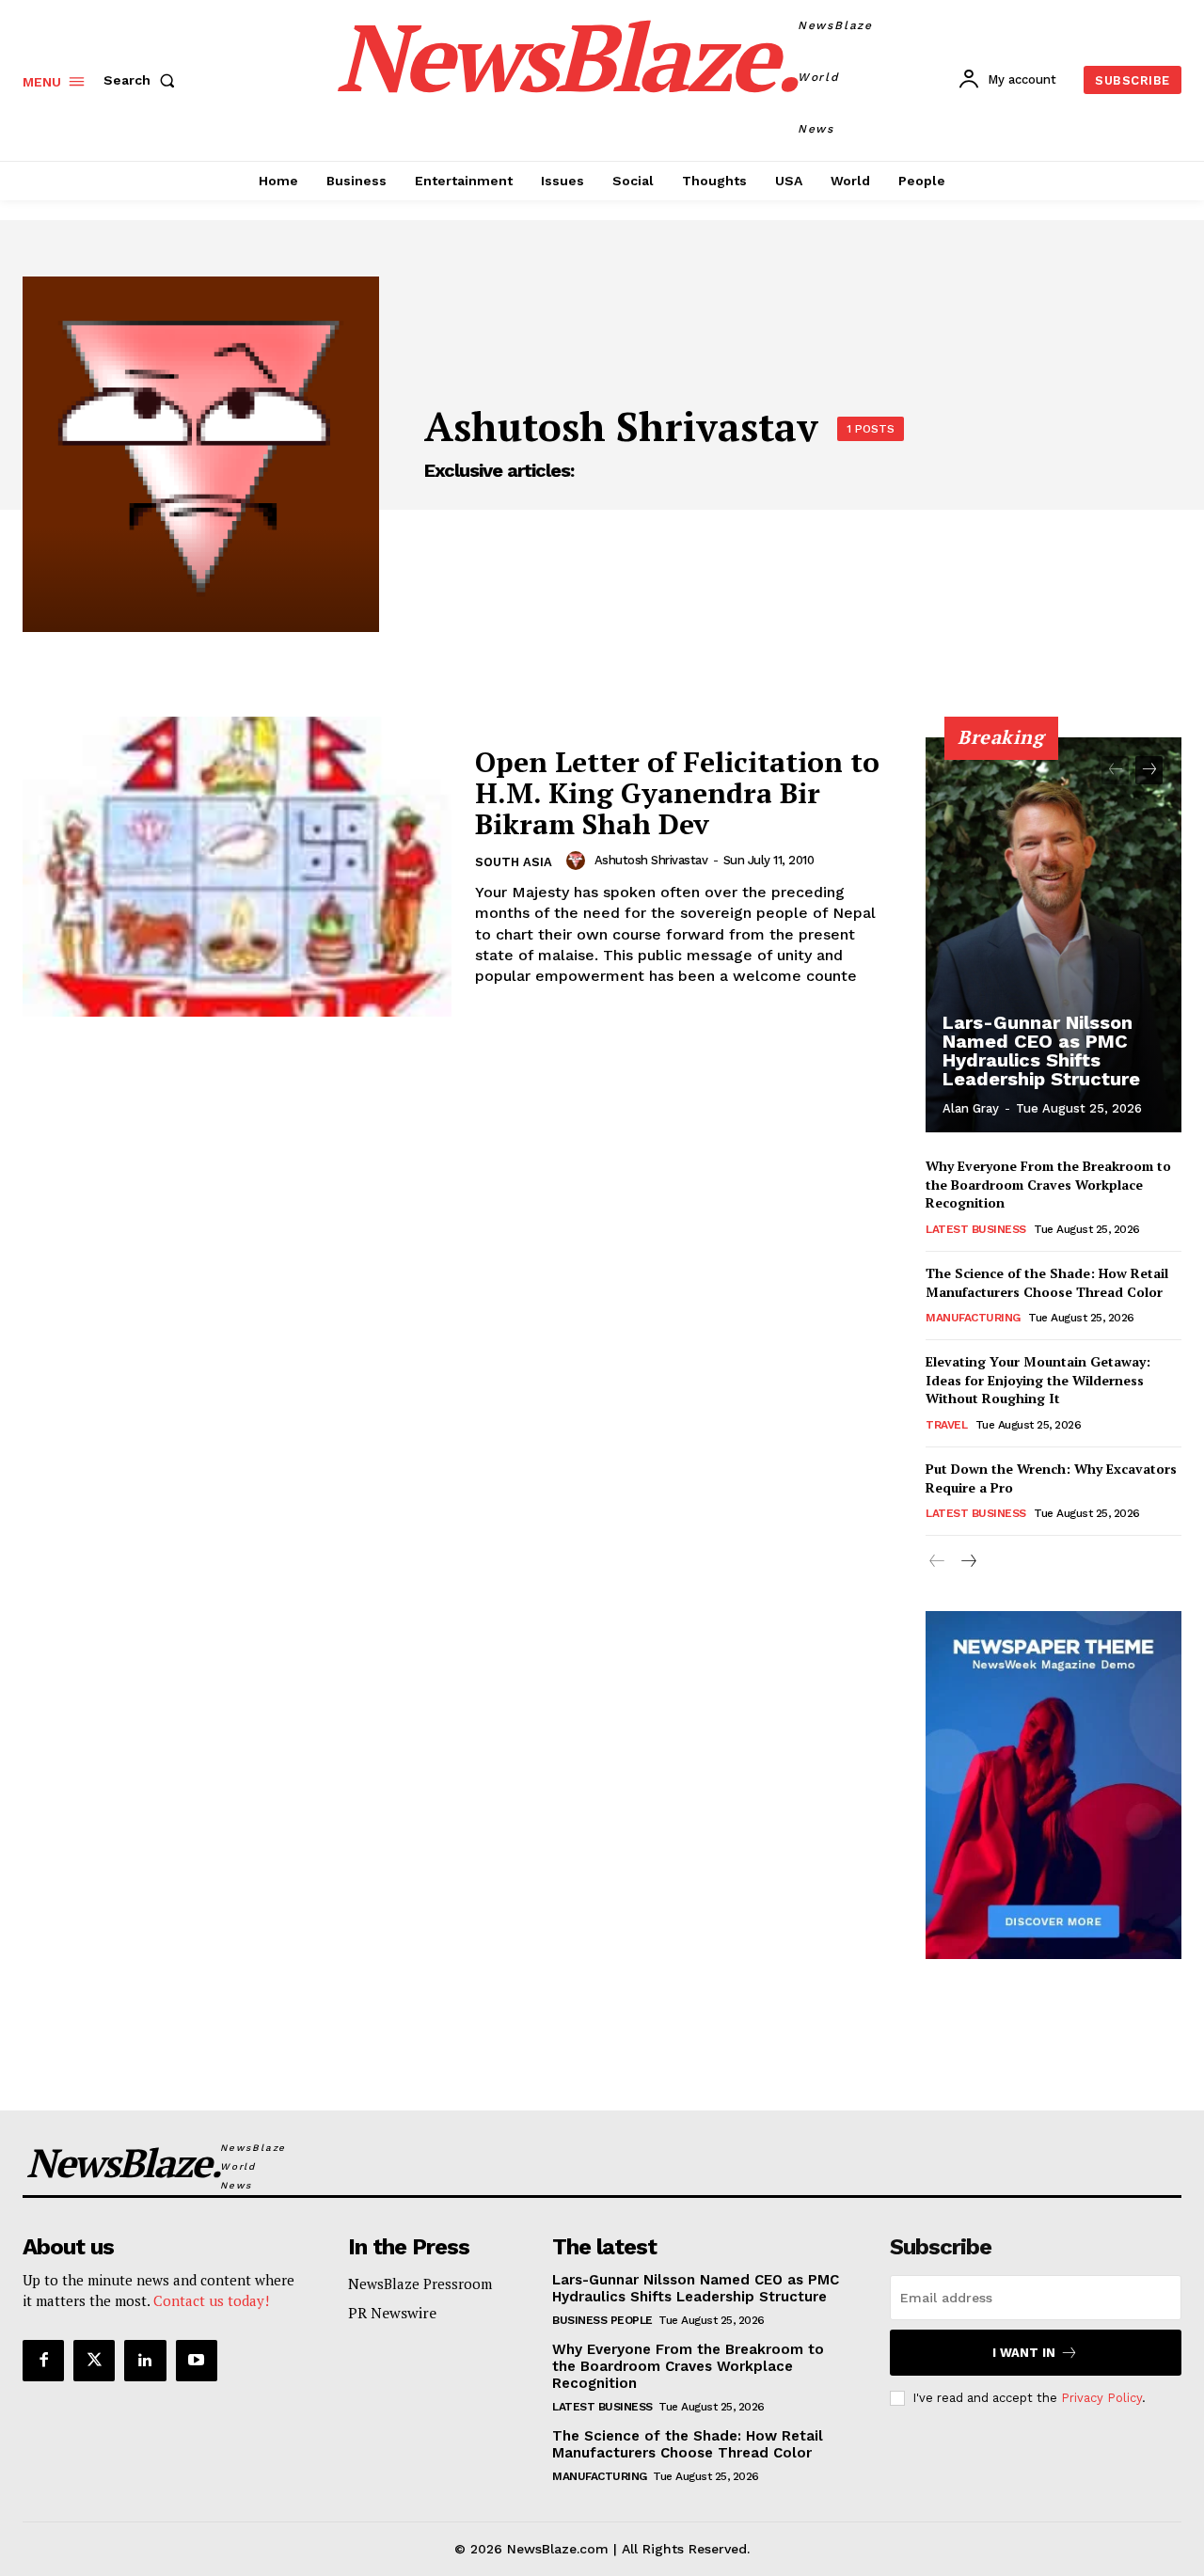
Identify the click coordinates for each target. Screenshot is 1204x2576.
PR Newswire (392, 2313)
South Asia (514, 862)
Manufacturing (973, 1318)
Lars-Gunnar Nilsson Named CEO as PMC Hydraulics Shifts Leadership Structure (1041, 1051)
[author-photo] (578, 861)
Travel (946, 1425)
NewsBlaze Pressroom (420, 2284)
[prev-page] (1115, 770)
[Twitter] (94, 2361)
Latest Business (976, 1229)
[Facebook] (43, 2361)
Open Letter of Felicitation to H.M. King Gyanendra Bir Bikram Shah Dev (677, 793)
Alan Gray (971, 1108)
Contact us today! (211, 2300)
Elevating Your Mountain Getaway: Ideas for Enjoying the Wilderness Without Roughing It (1038, 1380)
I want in (1024, 2353)
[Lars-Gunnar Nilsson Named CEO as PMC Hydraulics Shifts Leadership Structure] (1053, 935)
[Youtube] (197, 2361)
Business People (602, 2320)
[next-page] (1149, 770)
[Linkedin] (145, 2361)
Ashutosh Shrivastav (651, 860)
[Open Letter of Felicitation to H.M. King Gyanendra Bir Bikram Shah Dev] (237, 867)
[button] (143, 80)
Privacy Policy (1101, 2398)
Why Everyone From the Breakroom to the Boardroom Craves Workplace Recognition (1048, 1184)
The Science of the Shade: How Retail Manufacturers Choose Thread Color (1047, 1282)
